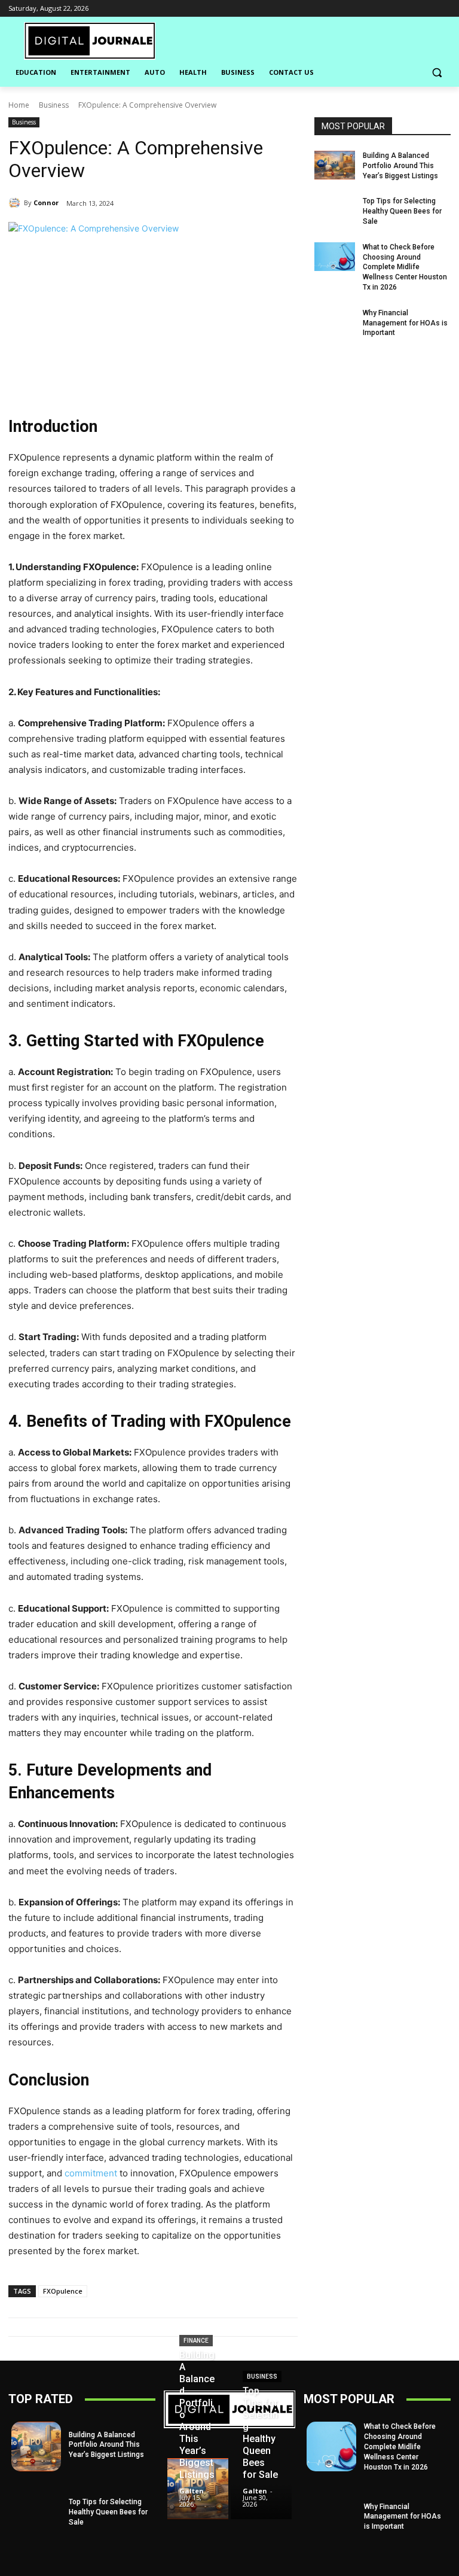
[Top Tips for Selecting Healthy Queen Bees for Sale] (335, 211)
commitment (91, 2173)
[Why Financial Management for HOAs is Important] (335, 322)
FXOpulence (63, 2291)
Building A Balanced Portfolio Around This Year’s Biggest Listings (400, 166)
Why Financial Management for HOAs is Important (405, 323)
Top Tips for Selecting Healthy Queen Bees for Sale (402, 211)
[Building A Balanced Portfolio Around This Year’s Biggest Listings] (335, 165)
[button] (437, 73)
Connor (46, 203)
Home (19, 105)
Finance (196, 2341)
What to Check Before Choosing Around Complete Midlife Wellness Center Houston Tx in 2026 (405, 267)
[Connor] (16, 203)
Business (54, 105)
